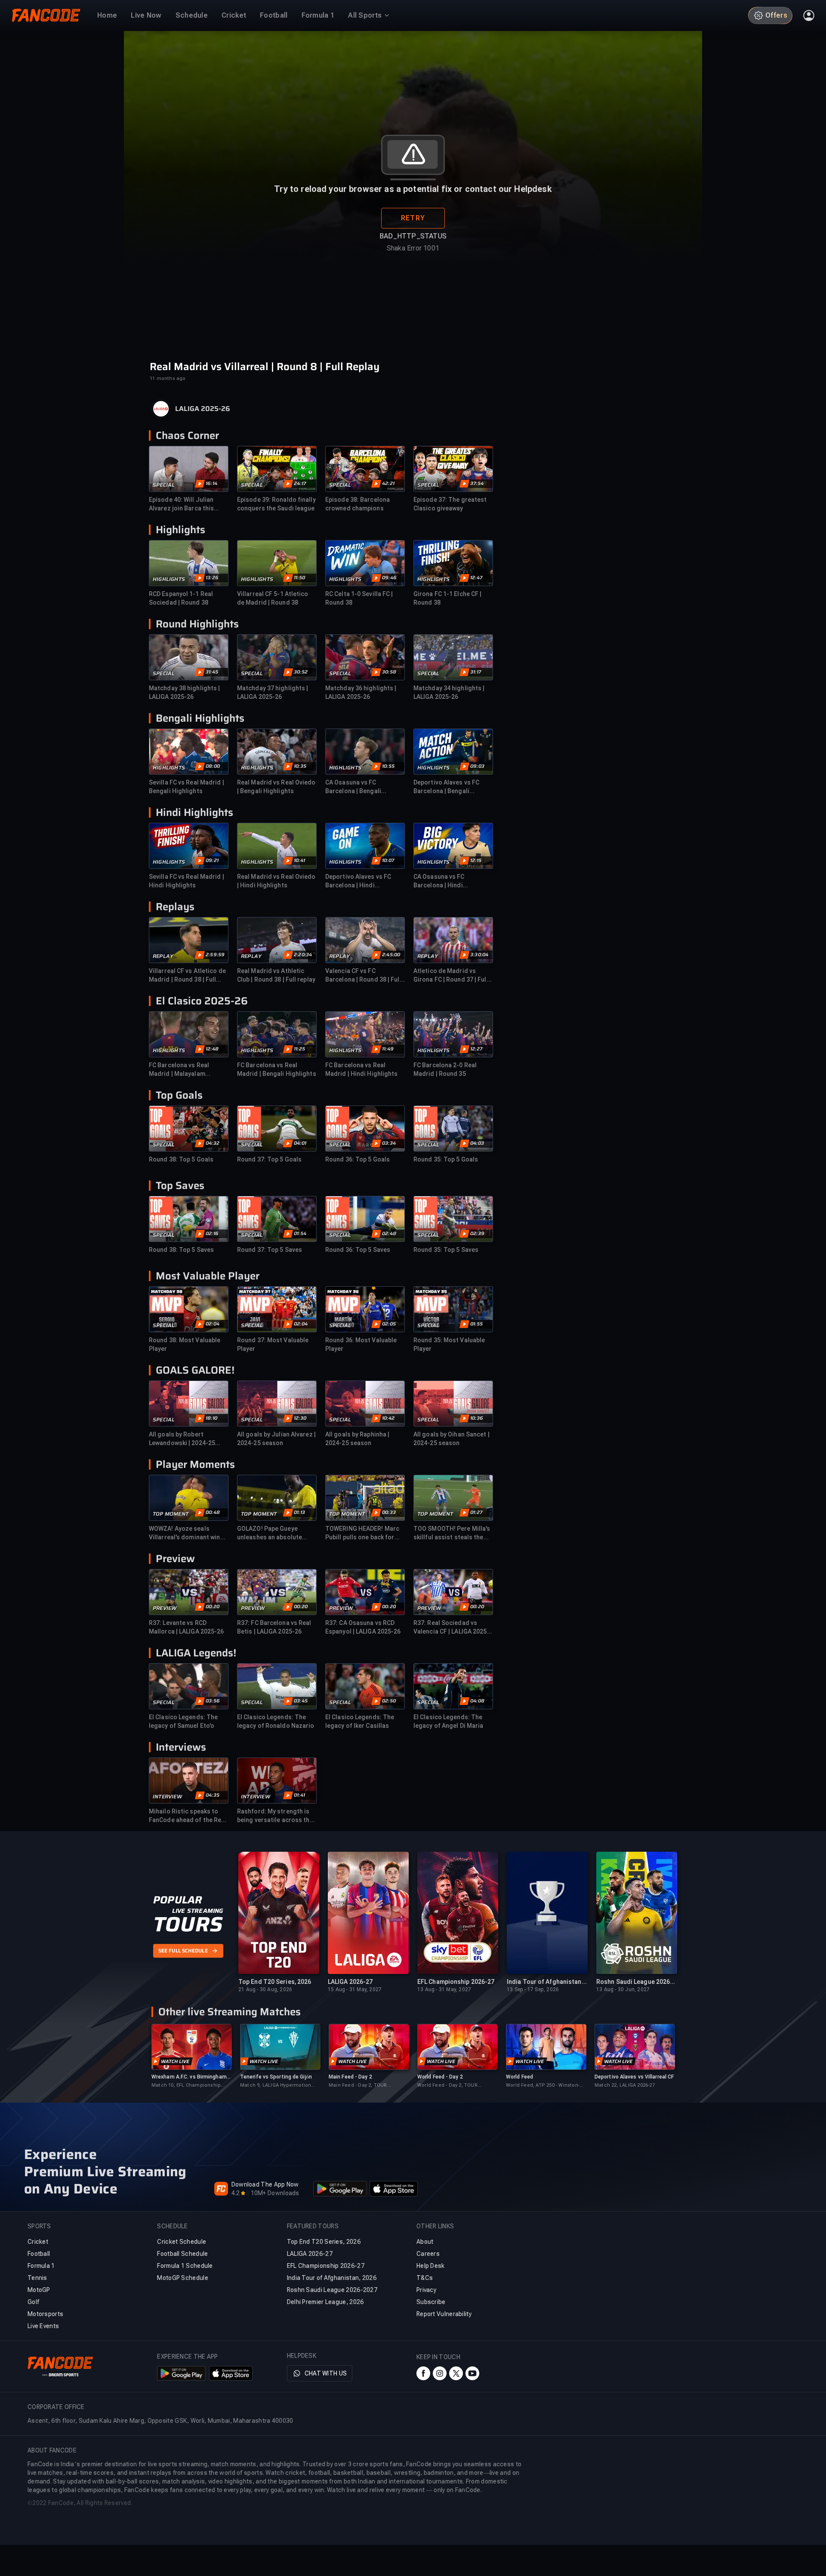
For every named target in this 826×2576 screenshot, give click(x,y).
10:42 (388, 1418)
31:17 (476, 672)
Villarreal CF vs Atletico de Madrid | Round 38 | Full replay (187, 976)
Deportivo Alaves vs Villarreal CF (634, 2077)
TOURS (188, 1924)
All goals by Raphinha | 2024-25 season (357, 1439)
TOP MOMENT (171, 1514)
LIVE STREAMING (198, 1911)
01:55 (476, 1324)
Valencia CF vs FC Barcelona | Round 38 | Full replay (363, 976)
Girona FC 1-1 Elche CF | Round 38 (447, 598)
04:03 (477, 1143)
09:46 (389, 578)
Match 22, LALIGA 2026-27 (625, 2085)
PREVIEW (165, 1608)
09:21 (212, 861)
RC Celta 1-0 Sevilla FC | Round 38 (359, 598)
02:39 (477, 1234)
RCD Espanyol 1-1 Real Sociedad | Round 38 (181, 598)
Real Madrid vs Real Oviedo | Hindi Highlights (276, 881)
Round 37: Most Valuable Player (273, 1344)
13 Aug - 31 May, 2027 (444, 1989)
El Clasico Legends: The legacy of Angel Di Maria (448, 1721)
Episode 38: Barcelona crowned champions (358, 504)
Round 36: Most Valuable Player (361, 1344)
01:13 (299, 1513)
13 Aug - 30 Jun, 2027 (623, 1989)
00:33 (389, 1513)
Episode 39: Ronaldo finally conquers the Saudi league (276, 504)
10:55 (388, 766)
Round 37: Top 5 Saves (270, 1250)
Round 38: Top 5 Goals (181, 1159)
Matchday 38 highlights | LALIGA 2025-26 (184, 692)
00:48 (213, 1513)
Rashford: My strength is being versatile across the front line (275, 1816)
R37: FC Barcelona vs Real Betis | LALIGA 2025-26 (274, 1627)
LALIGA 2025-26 (203, 409)
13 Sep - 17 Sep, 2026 (533, 1989)
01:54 (300, 1234)
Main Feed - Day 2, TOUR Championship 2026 (358, 2086)
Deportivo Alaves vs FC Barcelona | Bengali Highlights (446, 787)
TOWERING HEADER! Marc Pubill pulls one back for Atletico (362, 1533)
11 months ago (168, 378)
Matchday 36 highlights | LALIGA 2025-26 (361, 692)
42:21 (388, 484)
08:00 (213, 766)
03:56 (213, 1701)
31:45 (212, 672)
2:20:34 (303, 955)
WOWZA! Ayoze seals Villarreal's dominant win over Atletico (185, 1533)
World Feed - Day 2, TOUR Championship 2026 (447, 2086)
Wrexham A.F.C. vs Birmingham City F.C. (189, 2077)
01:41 (299, 1795)
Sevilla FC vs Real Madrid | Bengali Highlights (186, 787)
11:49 (388, 1049)
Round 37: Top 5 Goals (269, 1159)
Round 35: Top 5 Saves (446, 1250)
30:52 (301, 672)
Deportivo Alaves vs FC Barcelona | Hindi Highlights (358, 881)
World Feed (519, 2077)
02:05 (389, 1324)
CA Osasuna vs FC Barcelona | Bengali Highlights (353, 787)
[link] (191, 2056)
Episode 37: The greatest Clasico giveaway (450, 504)
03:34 (389, 1143)
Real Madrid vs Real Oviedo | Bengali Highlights (276, 787)
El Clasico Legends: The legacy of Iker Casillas (360, 1721)
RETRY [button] (413, 218)
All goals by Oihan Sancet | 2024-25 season (452, 1439)
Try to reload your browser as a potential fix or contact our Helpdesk (413, 189)
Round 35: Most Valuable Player (449, 1344)
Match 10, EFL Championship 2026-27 (186, 2086)
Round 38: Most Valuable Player (185, 1344)
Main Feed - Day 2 (350, 2077)
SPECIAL (164, 485)
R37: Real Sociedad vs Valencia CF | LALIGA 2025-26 (452, 1628)
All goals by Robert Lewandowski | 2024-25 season (182, 1439)
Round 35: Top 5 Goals (446, 1159)
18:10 (211, 1418)
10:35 (300, 766)
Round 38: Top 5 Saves (181, 1250)
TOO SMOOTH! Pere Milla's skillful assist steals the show (452, 1533)
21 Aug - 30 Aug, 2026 (265, 1989)
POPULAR (177, 1900)
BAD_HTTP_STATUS (413, 236)
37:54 (477, 484)
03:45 (301, 1701)
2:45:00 (391, 955)
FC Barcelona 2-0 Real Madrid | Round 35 (445, 1069)
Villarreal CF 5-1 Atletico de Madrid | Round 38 (273, 598)
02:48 (389, 1234)
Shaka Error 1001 (413, 248)
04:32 (213, 1143)
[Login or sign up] (809, 15)
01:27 (476, 1513)
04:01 (300, 1143)
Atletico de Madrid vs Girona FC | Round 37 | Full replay (451, 976)
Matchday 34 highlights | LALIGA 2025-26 (449, 692)
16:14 (211, 484)
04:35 (213, 1795)
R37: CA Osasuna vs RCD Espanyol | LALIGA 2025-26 (363, 1627)
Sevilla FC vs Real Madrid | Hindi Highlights (186, 881)
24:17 (300, 484)
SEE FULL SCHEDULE (183, 1951)
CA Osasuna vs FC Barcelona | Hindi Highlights (439, 881)
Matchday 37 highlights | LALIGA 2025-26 (273, 692)
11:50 (299, 578)
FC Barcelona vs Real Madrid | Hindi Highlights (362, 1069)
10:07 (388, 861)
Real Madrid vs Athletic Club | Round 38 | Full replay (276, 975)
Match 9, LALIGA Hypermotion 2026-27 (276, 2086)
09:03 (477, 766)
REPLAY (163, 956)
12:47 (476, 578)
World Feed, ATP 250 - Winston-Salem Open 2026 (543, 2086)
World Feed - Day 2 (440, 2077)
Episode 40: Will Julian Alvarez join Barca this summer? (181, 504)
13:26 (212, 578)
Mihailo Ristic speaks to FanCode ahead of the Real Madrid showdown (188, 1816)
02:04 (213, 1324)
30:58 (389, 672)
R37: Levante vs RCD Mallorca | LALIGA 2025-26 (186, 1627)
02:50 (389, 1701)
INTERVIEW (167, 1797)
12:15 (476, 861)
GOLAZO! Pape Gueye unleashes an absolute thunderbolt (270, 1533)
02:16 (212, 1234)
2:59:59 (215, 955)
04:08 (477, 1701)
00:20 (213, 1607)
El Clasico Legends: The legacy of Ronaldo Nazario (276, 1721)
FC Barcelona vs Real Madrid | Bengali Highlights (277, 1069)
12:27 (476, 1049)
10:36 (477, 1418)
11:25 (299, 1049)
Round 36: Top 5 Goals (358, 1159)
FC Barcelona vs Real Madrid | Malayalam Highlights (179, 1070)
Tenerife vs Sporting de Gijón (276, 2077)
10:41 (299, 861)
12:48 (212, 1049)
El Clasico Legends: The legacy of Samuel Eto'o (183, 1721)
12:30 (300, 1418)
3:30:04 (479, 955)
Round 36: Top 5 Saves (358, 1250)
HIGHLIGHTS (169, 579)
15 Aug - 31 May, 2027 (355, 1989)
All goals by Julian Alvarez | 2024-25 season (276, 1439)
